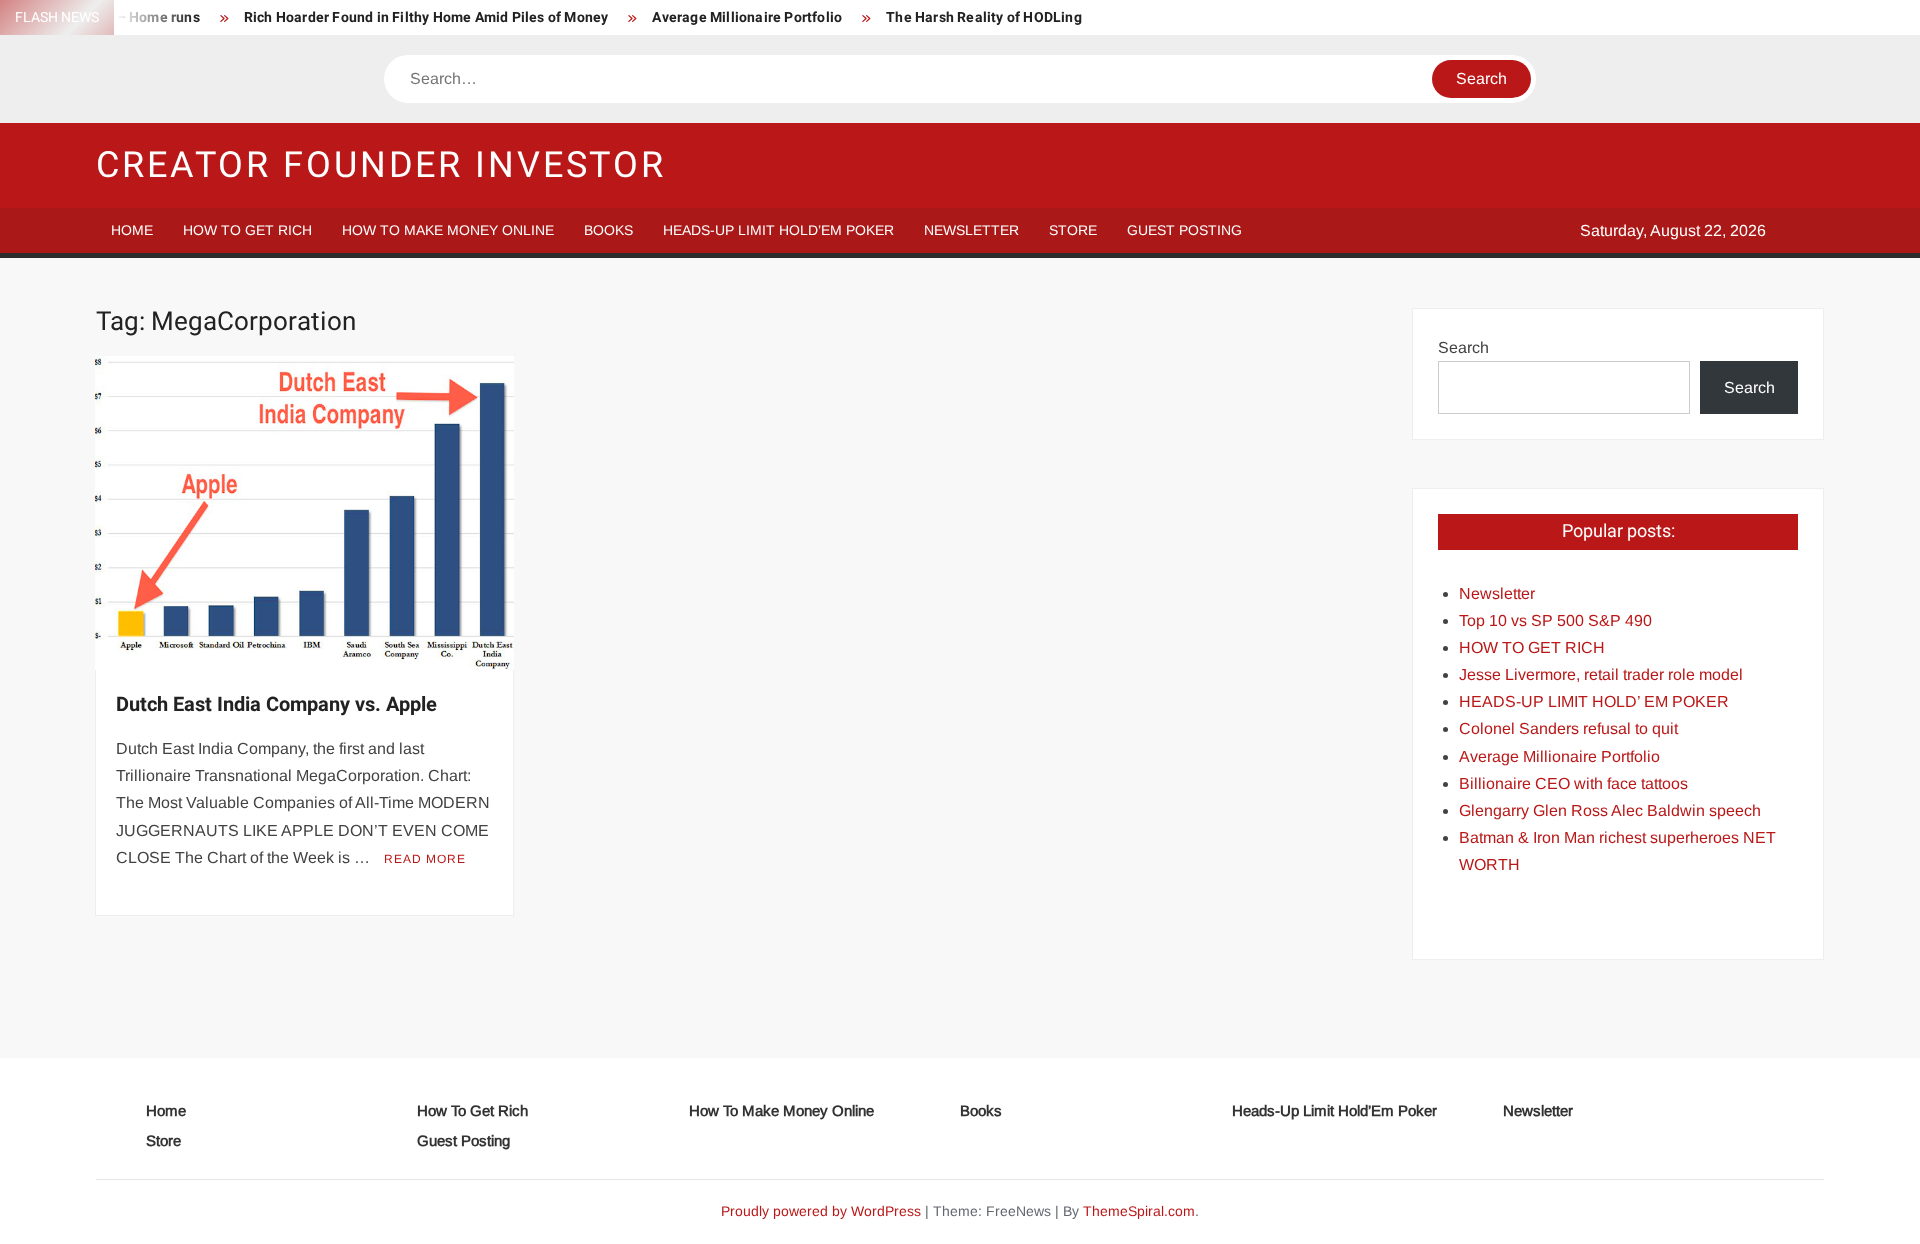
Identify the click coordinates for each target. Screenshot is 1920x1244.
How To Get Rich (247, 230)
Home (132, 230)
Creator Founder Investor (381, 165)
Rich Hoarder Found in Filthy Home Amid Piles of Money (426, 17)
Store (1073, 230)
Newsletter (971, 230)
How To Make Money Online (448, 230)
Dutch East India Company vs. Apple (276, 704)
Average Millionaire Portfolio (747, 17)
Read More (425, 859)
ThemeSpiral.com (1139, 1211)
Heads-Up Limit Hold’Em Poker (778, 230)
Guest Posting (1184, 230)
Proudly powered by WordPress (821, 1211)
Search (1463, 347)
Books (608, 230)
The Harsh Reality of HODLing (984, 17)
